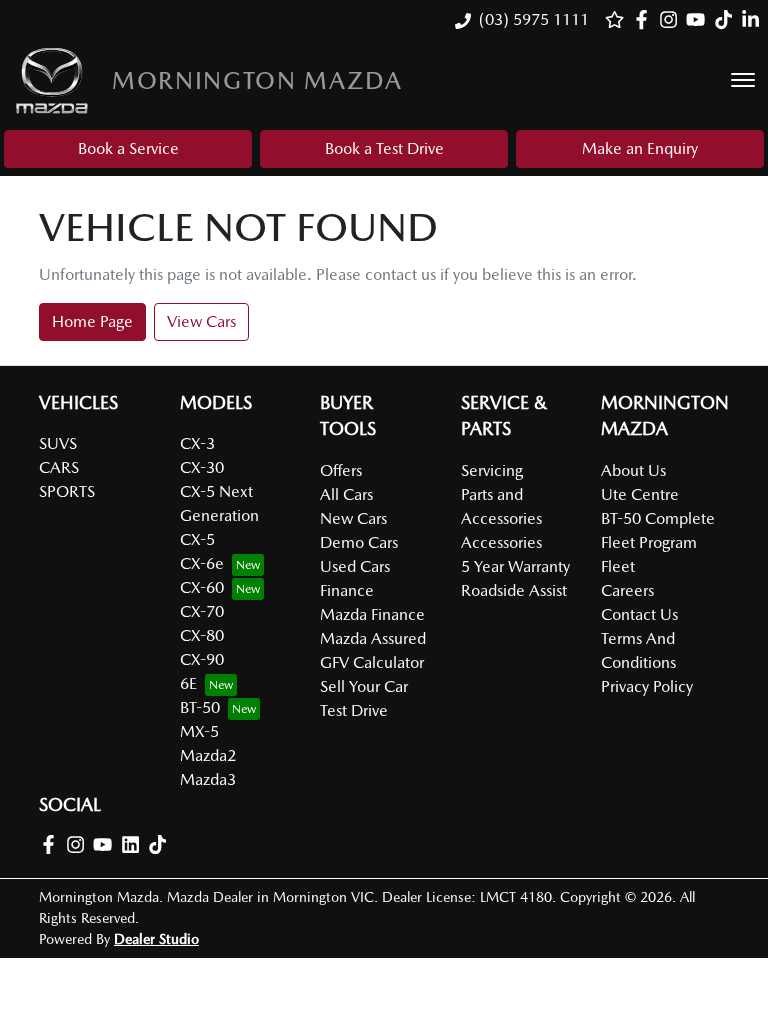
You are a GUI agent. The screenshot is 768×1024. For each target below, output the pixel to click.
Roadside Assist (514, 590)
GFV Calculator (372, 662)
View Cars (201, 321)
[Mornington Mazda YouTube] (699, 19)
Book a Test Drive (384, 148)
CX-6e (202, 563)
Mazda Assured (373, 638)
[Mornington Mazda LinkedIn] (754, 19)
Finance (347, 590)
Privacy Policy (647, 686)
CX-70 (202, 611)
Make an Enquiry (640, 148)
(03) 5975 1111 (534, 19)
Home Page (92, 321)
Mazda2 (208, 755)
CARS (59, 467)
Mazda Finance (372, 614)
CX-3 (197, 443)
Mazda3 (208, 779)
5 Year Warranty (515, 566)
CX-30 (202, 467)
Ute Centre (640, 494)
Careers (627, 590)
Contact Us (639, 614)
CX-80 (202, 635)
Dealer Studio (156, 939)
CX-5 (197, 539)
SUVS (58, 443)
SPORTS (67, 491)
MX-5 (199, 731)
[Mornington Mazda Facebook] (645, 19)
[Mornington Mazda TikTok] (161, 844)
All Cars (346, 494)
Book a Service (128, 148)
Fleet (618, 566)
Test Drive (354, 710)
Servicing (492, 470)
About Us (633, 470)
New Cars (353, 518)
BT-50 (200, 707)
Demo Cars (359, 542)
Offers (341, 470)
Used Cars (355, 566)
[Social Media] (727, 19)
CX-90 (202, 659)
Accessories (501, 542)
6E (188, 683)
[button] (743, 80)
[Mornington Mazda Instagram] (672, 19)
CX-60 (202, 587)
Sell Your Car (364, 686)
